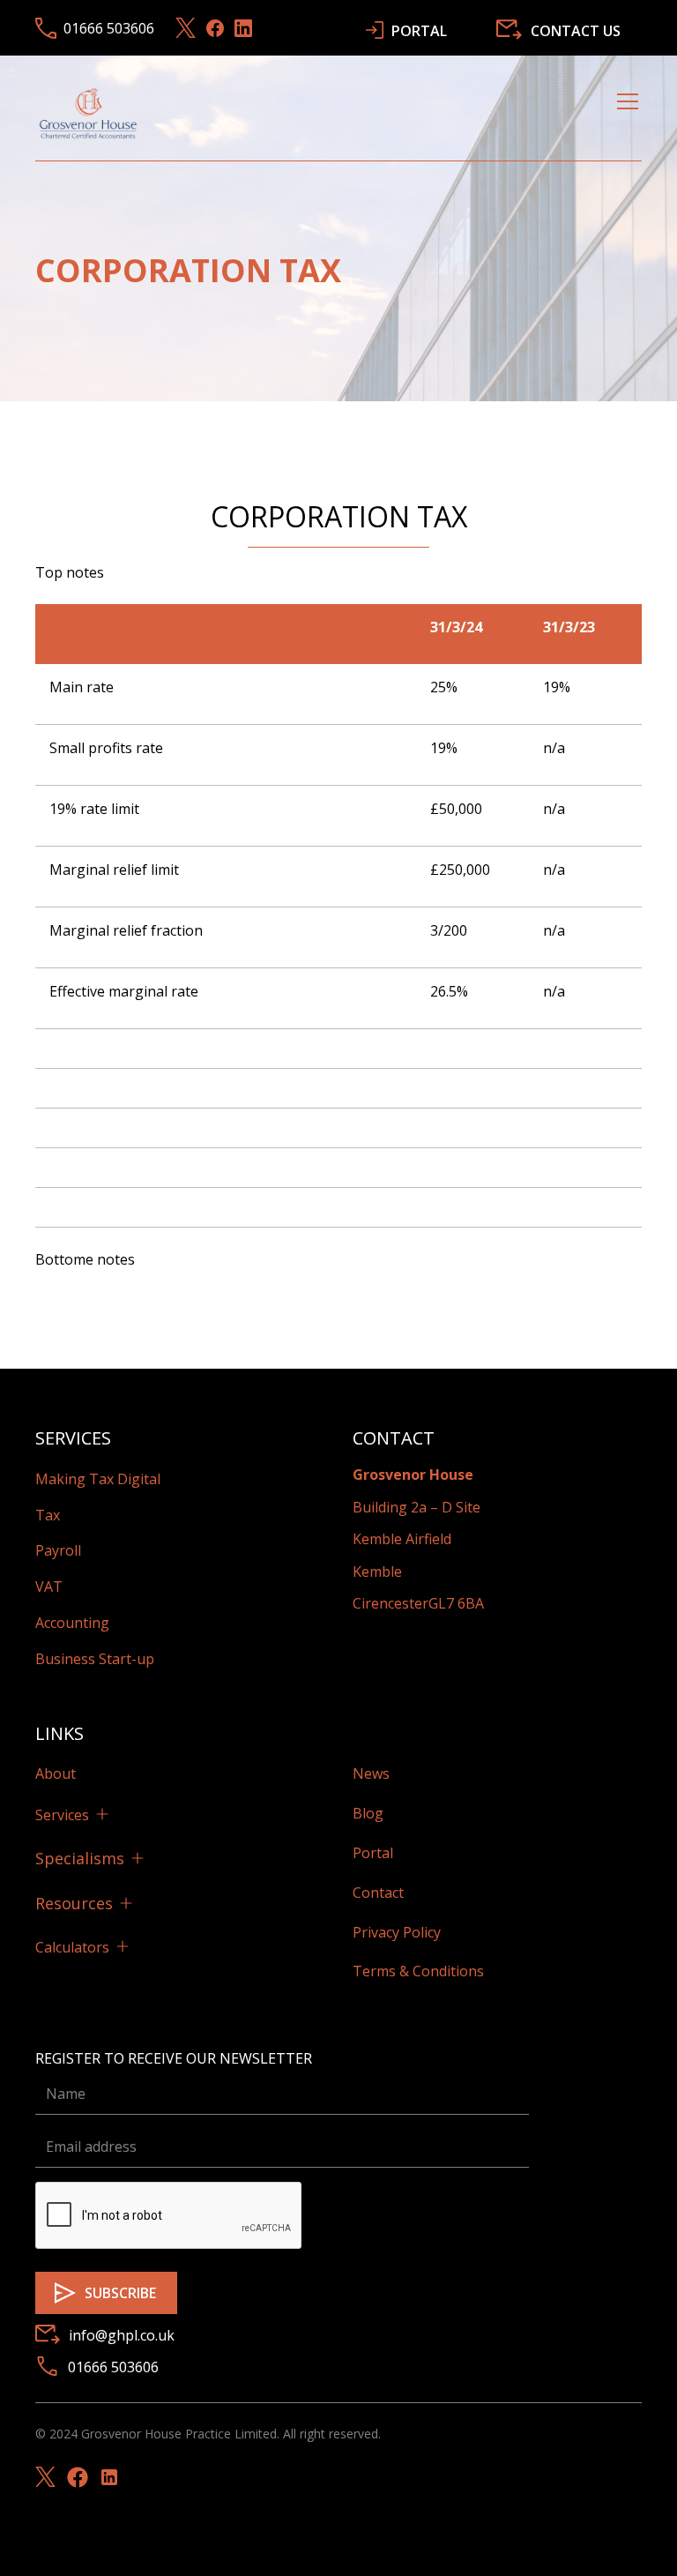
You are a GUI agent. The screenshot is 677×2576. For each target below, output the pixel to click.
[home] (88, 113)
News (371, 1773)
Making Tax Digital (98, 1479)
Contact (378, 1893)
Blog (368, 1813)
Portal (373, 1853)
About (56, 1773)
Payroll (58, 1550)
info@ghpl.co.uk (122, 2335)
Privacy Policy (397, 1932)
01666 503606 (113, 2367)
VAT (49, 1587)
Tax (48, 1515)
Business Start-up (95, 1659)
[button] (624, 113)
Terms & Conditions (418, 1971)
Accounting (72, 1623)
